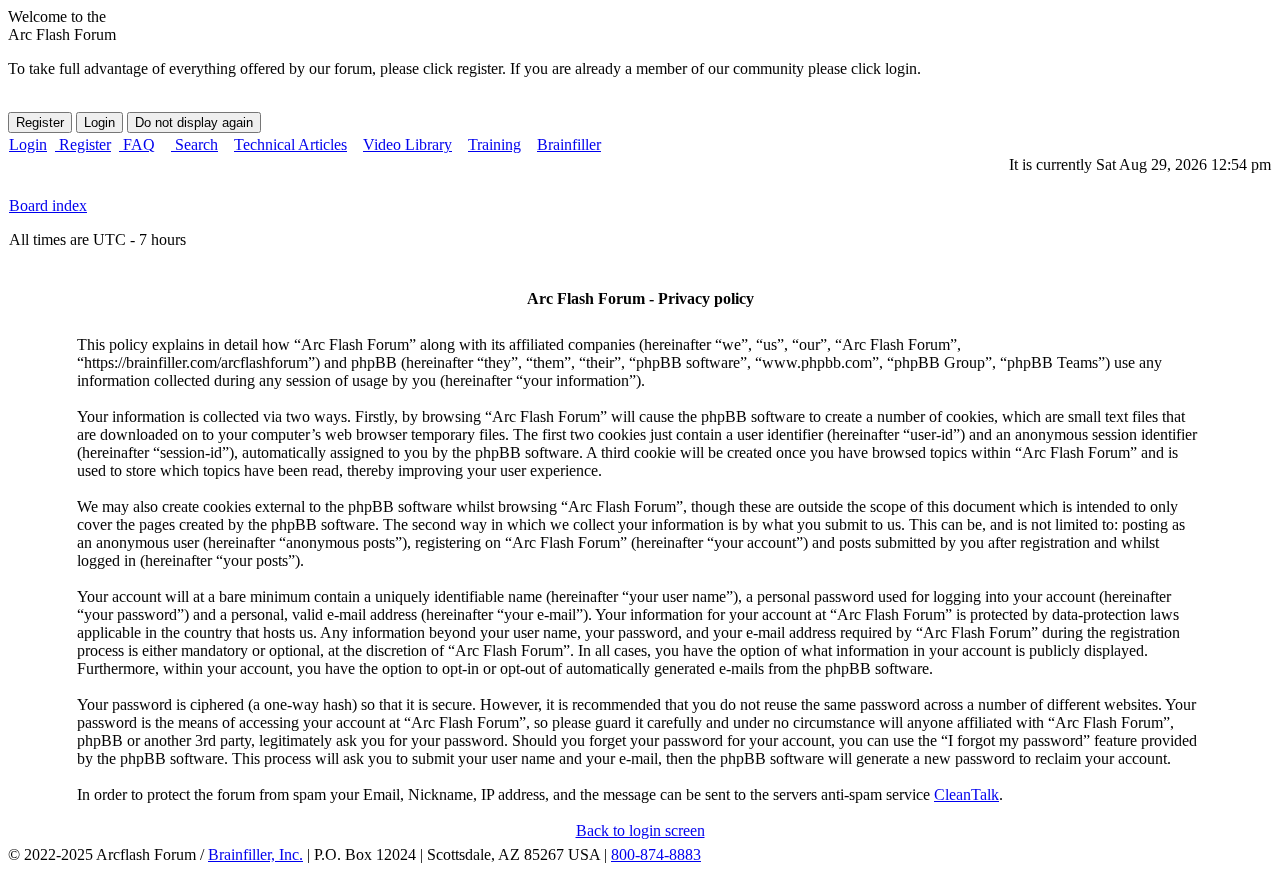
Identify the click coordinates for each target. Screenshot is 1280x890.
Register (83, 144)
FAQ (137, 144)
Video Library (407, 144)
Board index (48, 205)
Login (28, 144)
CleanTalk (966, 794)
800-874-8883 (656, 854)
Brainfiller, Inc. (255, 854)
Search (194, 144)
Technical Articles (290, 144)
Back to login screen (640, 830)
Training (494, 144)
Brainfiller (569, 144)
